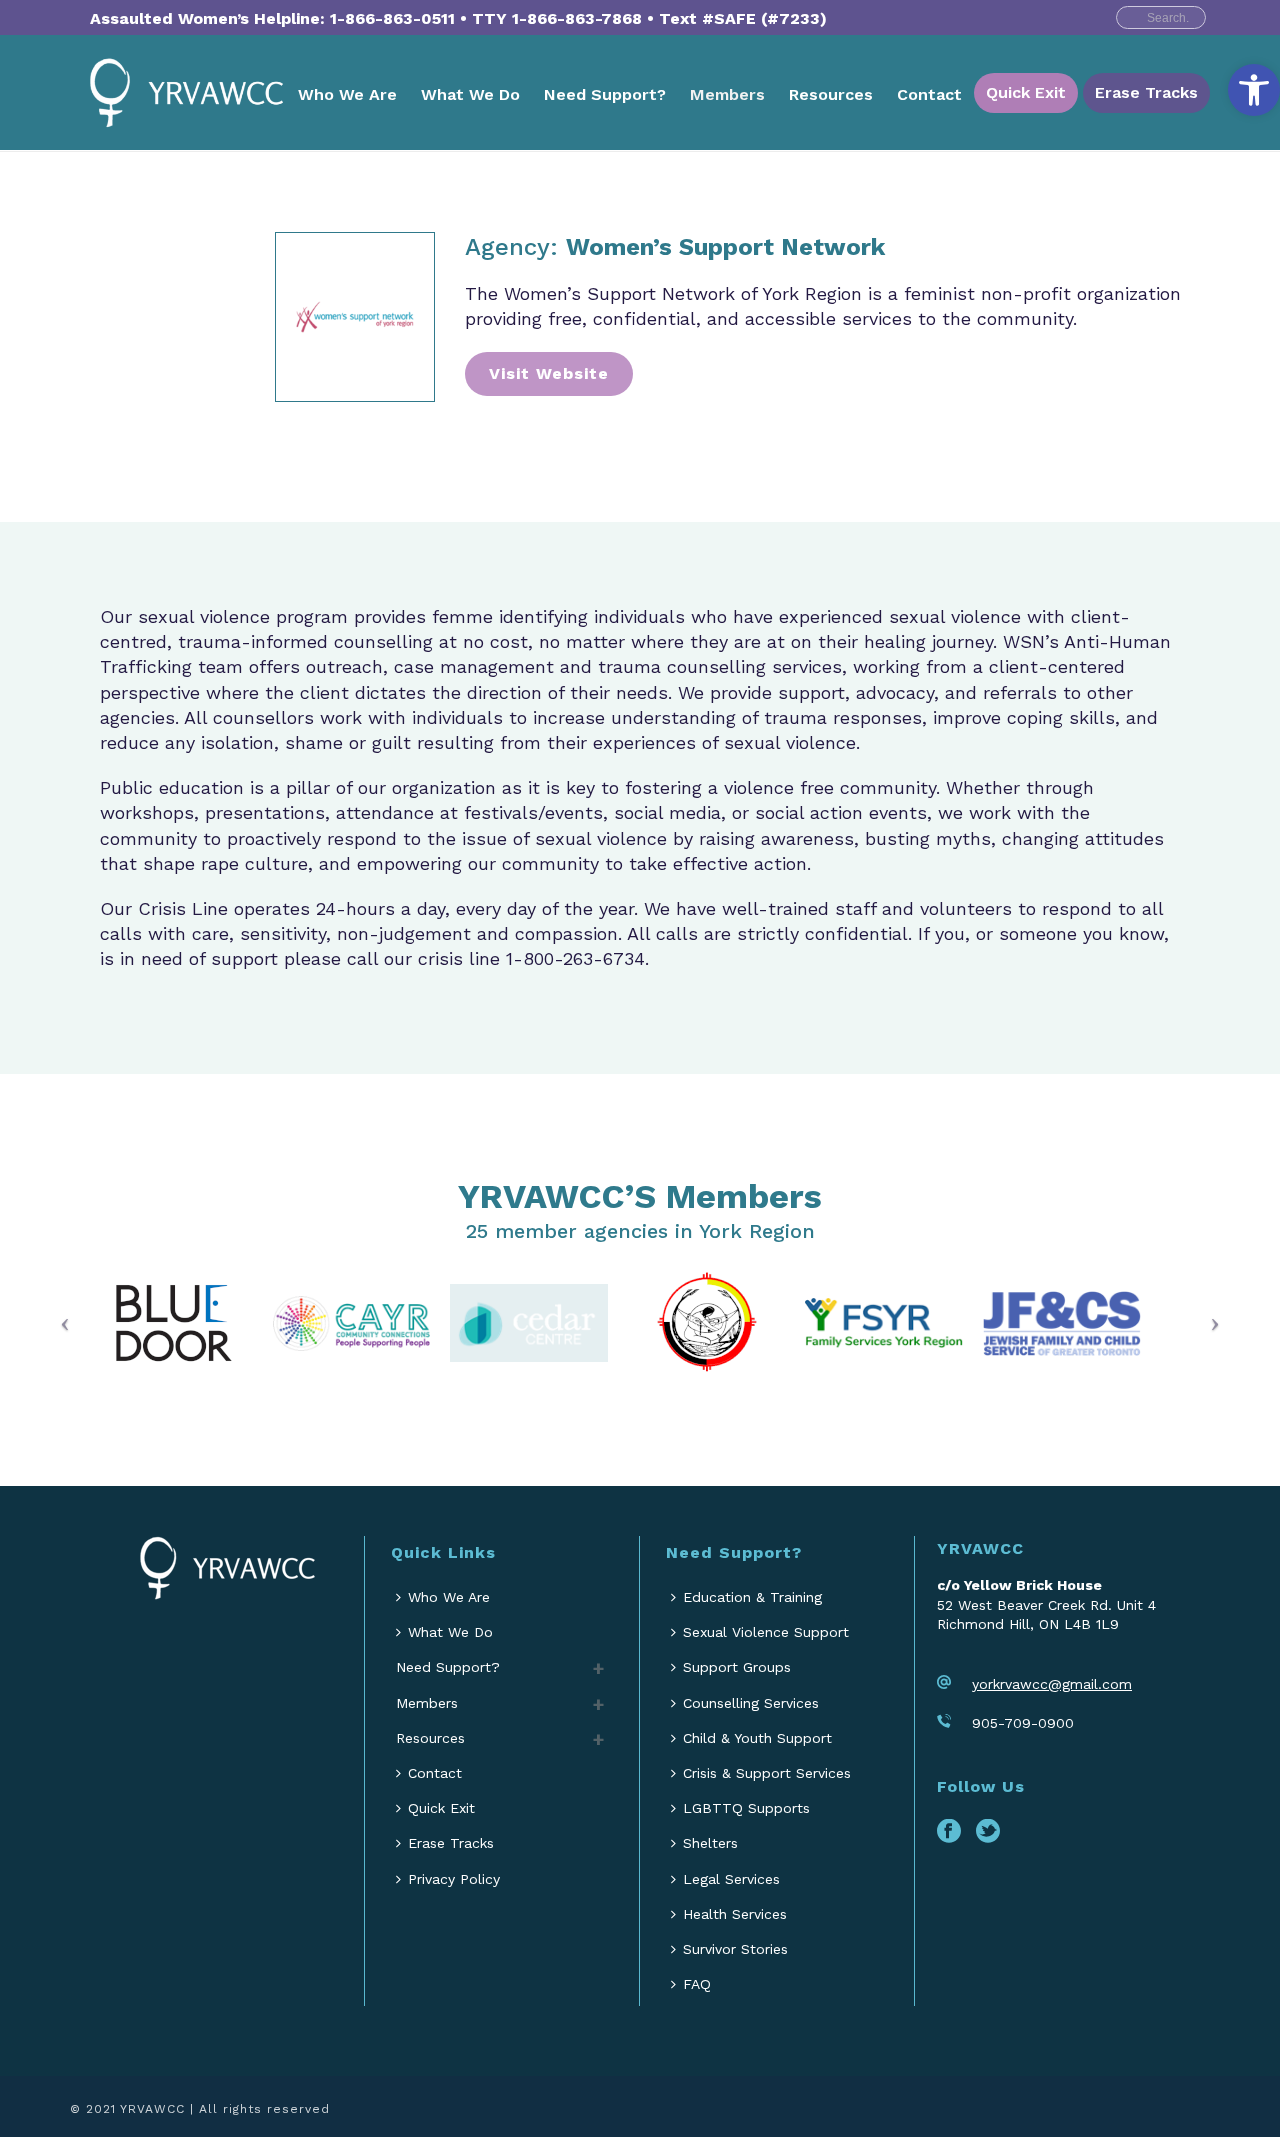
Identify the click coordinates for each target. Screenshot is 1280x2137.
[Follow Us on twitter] (988, 1832)
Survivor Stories (735, 1949)
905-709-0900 (1023, 1723)
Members (727, 94)
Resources (831, 94)
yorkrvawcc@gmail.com (1052, 1684)
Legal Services (731, 1879)
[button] (1254, 90)
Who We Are (347, 94)
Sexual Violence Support (766, 1632)
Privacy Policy (454, 1879)
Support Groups (737, 1667)
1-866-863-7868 (577, 18)
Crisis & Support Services (767, 1773)
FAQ (697, 1984)
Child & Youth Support (757, 1738)
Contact (929, 94)
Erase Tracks (1146, 92)
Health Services (735, 1914)
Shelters (710, 1843)
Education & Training (752, 1597)
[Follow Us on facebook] (949, 1832)
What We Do (470, 94)
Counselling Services (751, 1703)
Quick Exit (1026, 92)
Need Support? (605, 94)
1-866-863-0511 (392, 18)
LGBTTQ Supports (746, 1808)
